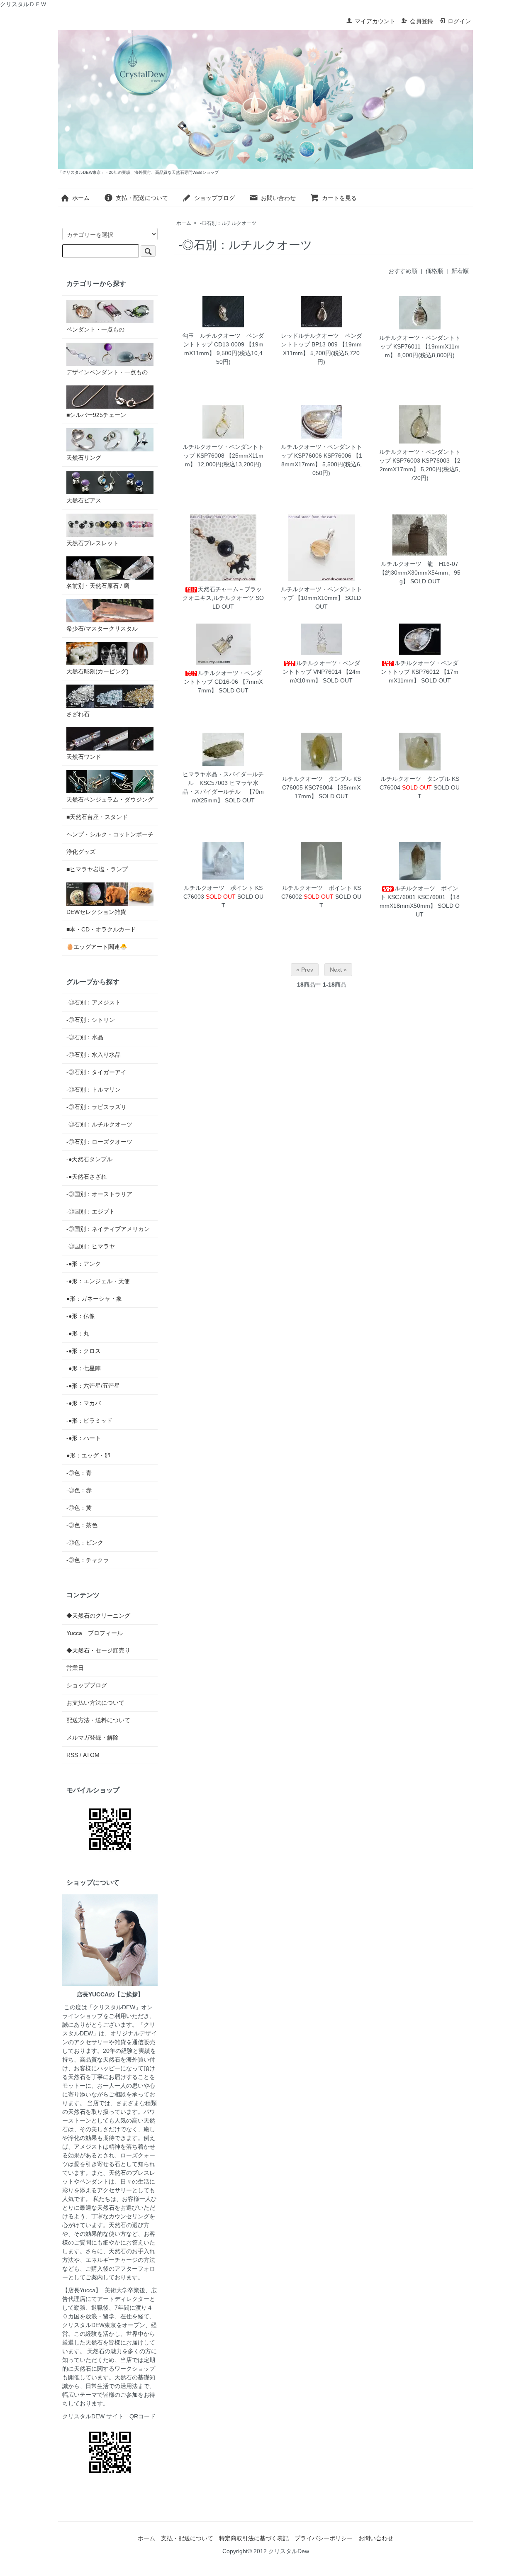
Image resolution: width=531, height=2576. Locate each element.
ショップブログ (214, 198)
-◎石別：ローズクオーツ (99, 1142)
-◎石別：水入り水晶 (94, 1055)
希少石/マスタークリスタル (102, 629)
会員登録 (421, 21)
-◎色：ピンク (85, 1543)
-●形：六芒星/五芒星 (93, 1386)
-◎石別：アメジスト (94, 1002)
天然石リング (84, 458)
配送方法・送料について (98, 1720)
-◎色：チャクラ (88, 1560)
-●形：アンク (84, 1264)
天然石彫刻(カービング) (97, 671)
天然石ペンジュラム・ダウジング (110, 799)
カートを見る (339, 198)
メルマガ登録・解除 (93, 1738)
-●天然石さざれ (86, 1177)
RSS (72, 1755)
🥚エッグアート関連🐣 (97, 947)
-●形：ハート (84, 1438)
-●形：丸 (78, 1333)
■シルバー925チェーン (96, 415)
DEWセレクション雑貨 (96, 912)
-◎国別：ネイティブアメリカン (108, 1229)
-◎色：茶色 (82, 1525)
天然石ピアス (84, 500)
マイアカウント (375, 21)
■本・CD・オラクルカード (101, 929)
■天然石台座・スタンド (97, 817)
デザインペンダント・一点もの (107, 372)
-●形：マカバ (84, 1403)
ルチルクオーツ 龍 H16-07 (420, 564)
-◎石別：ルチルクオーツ (228, 223)
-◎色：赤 (79, 1490)
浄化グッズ (81, 852)
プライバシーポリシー (324, 2538)
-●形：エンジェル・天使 (98, 1281)
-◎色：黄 (79, 1508)
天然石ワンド (84, 757)
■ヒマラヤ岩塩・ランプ (97, 869)
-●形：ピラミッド (89, 1421)
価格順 (434, 271)
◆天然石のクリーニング (98, 1616)
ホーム (81, 198)
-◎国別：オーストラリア (99, 1194)
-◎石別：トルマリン (94, 1089)
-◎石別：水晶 (85, 1037)
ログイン (459, 21)
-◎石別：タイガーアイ (96, 1072)
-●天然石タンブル (89, 1159)
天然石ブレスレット (93, 543)
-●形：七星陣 (84, 1368)
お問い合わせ (278, 198)
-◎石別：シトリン (91, 1020)
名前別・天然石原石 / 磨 (98, 586)
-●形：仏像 (81, 1316)
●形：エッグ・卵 (88, 1455)
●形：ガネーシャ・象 (94, 1299)
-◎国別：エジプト (91, 1211)
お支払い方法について (95, 1703)
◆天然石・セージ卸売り (98, 1650)
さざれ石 (78, 714)
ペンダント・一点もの (95, 329)
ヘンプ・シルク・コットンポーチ (110, 834)
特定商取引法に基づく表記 (254, 2538)
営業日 (75, 1668)
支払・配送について (142, 198)
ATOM (91, 1755)
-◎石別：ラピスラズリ (96, 1107)
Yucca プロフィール (95, 1633)
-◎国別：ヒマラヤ (91, 1246)
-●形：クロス (84, 1351)
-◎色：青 (79, 1473)
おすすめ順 (403, 271)
